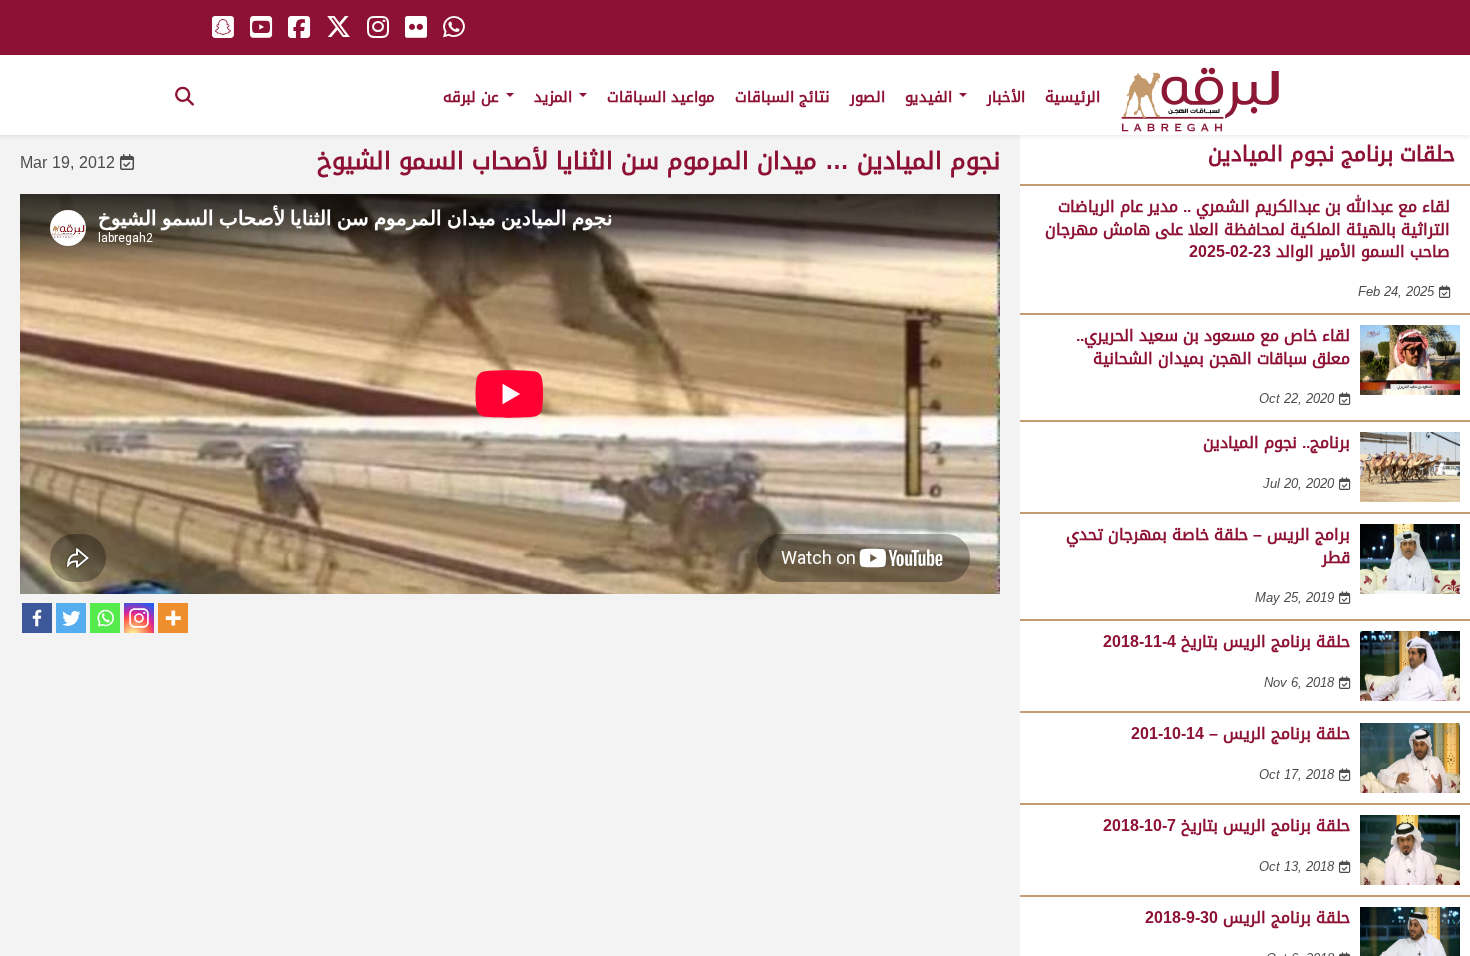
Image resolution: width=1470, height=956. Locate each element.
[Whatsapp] (105, 618)
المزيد (555, 97)
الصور (867, 97)
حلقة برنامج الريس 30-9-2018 (1247, 917)
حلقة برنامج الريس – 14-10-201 (1240, 733)
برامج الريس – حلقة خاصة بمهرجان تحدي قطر (1208, 545)
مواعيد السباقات (661, 97)
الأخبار (1006, 97)
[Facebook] (37, 618)
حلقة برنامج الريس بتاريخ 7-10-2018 (1226, 825)
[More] (173, 618)
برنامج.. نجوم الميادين (1276, 442)
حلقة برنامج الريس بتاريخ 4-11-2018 (1226, 641)
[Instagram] (139, 618)
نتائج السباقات (782, 97)
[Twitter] (71, 618)
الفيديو (931, 97)
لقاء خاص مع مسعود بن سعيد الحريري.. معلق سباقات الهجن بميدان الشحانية (1213, 346)
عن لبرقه (473, 97)
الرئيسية (1072, 97)
